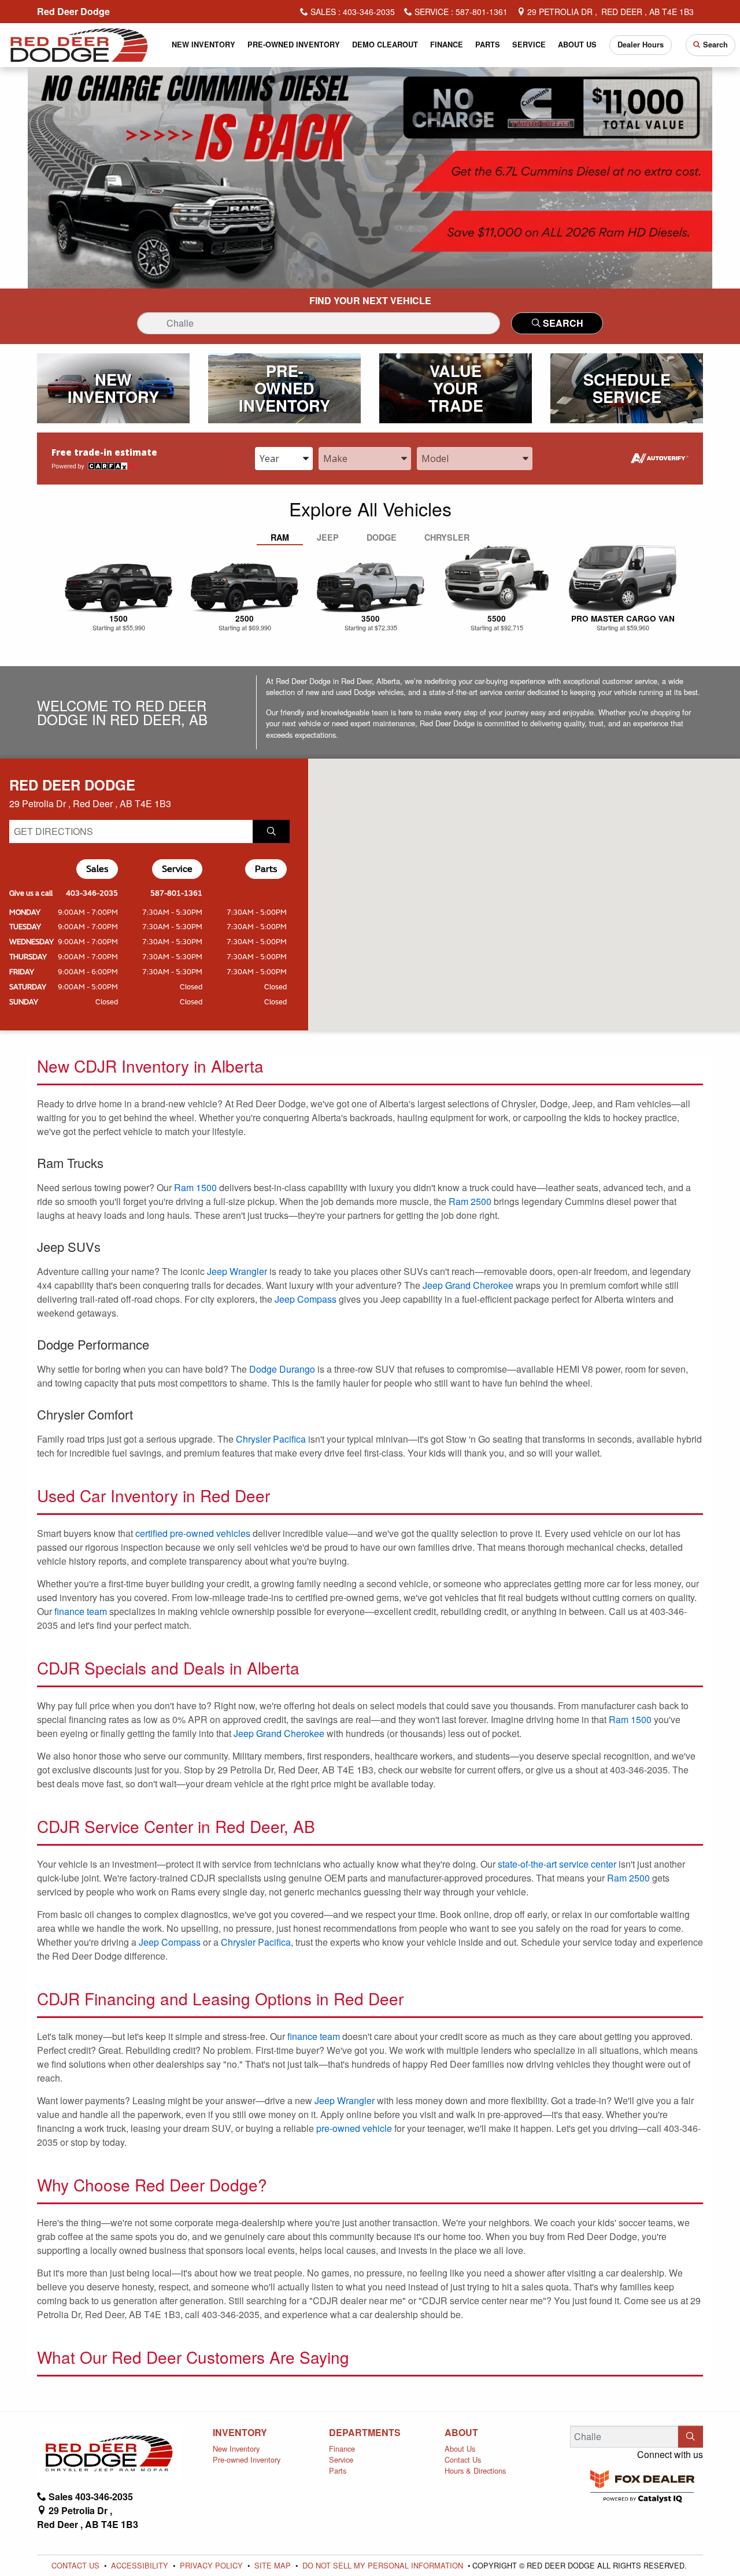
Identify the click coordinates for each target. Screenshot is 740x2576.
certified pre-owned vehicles (193, 1533)
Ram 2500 (470, 1201)
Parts (338, 2470)
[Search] (691, 2437)
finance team (81, 1611)
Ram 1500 (195, 1187)
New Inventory (236, 2449)
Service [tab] (177, 869)
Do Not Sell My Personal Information (384, 2565)
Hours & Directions (475, 2470)
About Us (460, 2449)
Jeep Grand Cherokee (468, 1285)
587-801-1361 (176, 893)
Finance (342, 2449)
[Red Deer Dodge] (79, 44)
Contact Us (463, 2459)
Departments (365, 2433)
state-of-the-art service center (557, 1864)
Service (341, 2459)
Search (562, 323)
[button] (204, 45)
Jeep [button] (328, 537)
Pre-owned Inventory (247, 2459)
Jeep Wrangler (237, 1271)
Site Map (274, 2565)
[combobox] (284, 459)
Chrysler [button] (447, 537)
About (461, 2433)
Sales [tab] (97, 869)
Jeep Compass (306, 1299)
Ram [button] (280, 537)
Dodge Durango (282, 1369)
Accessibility (141, 2565)
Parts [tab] (266, 869)
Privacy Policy (212, 2565)
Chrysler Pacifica (271, 1439)
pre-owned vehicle (354, 2128)
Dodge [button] (382, 537)
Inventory (240, 2433)
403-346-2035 (92, 893)
